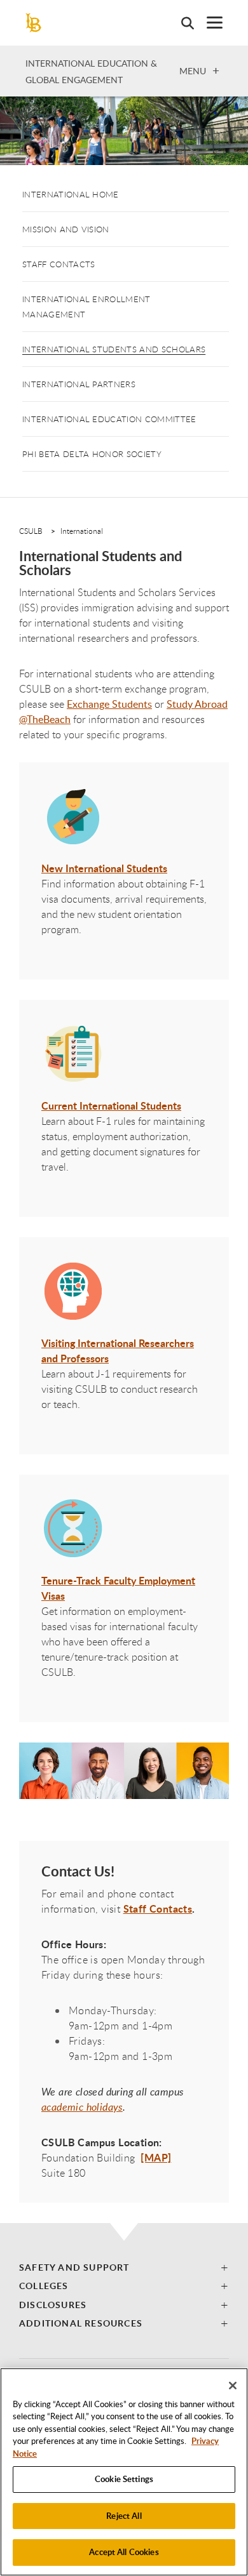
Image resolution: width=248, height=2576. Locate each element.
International (82, 531)
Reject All (124, 2516)
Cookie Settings (124, 2479)
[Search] (181, 23)
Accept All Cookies (124, 2552)
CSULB (31, 531)
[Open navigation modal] (208, 23)
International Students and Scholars (114, 349)
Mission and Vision (66, 229)
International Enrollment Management (86, 307)
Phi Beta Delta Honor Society (92, 454)
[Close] (233, 2386)
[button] (124, 2267)
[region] (124, 2472)
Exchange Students (109, 704)
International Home (71, 194)
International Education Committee (109, 419)
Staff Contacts (59, 264)
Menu (193, 70)
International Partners (79, 384)
